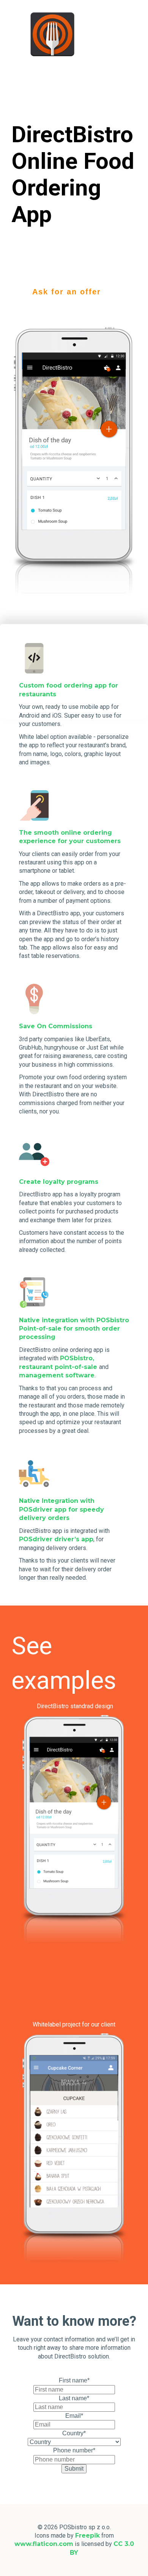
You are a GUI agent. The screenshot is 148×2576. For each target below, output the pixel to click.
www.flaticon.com (44, 2544)
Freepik (87, 2536)
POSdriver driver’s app (56, 1539)
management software (57, 1375)
